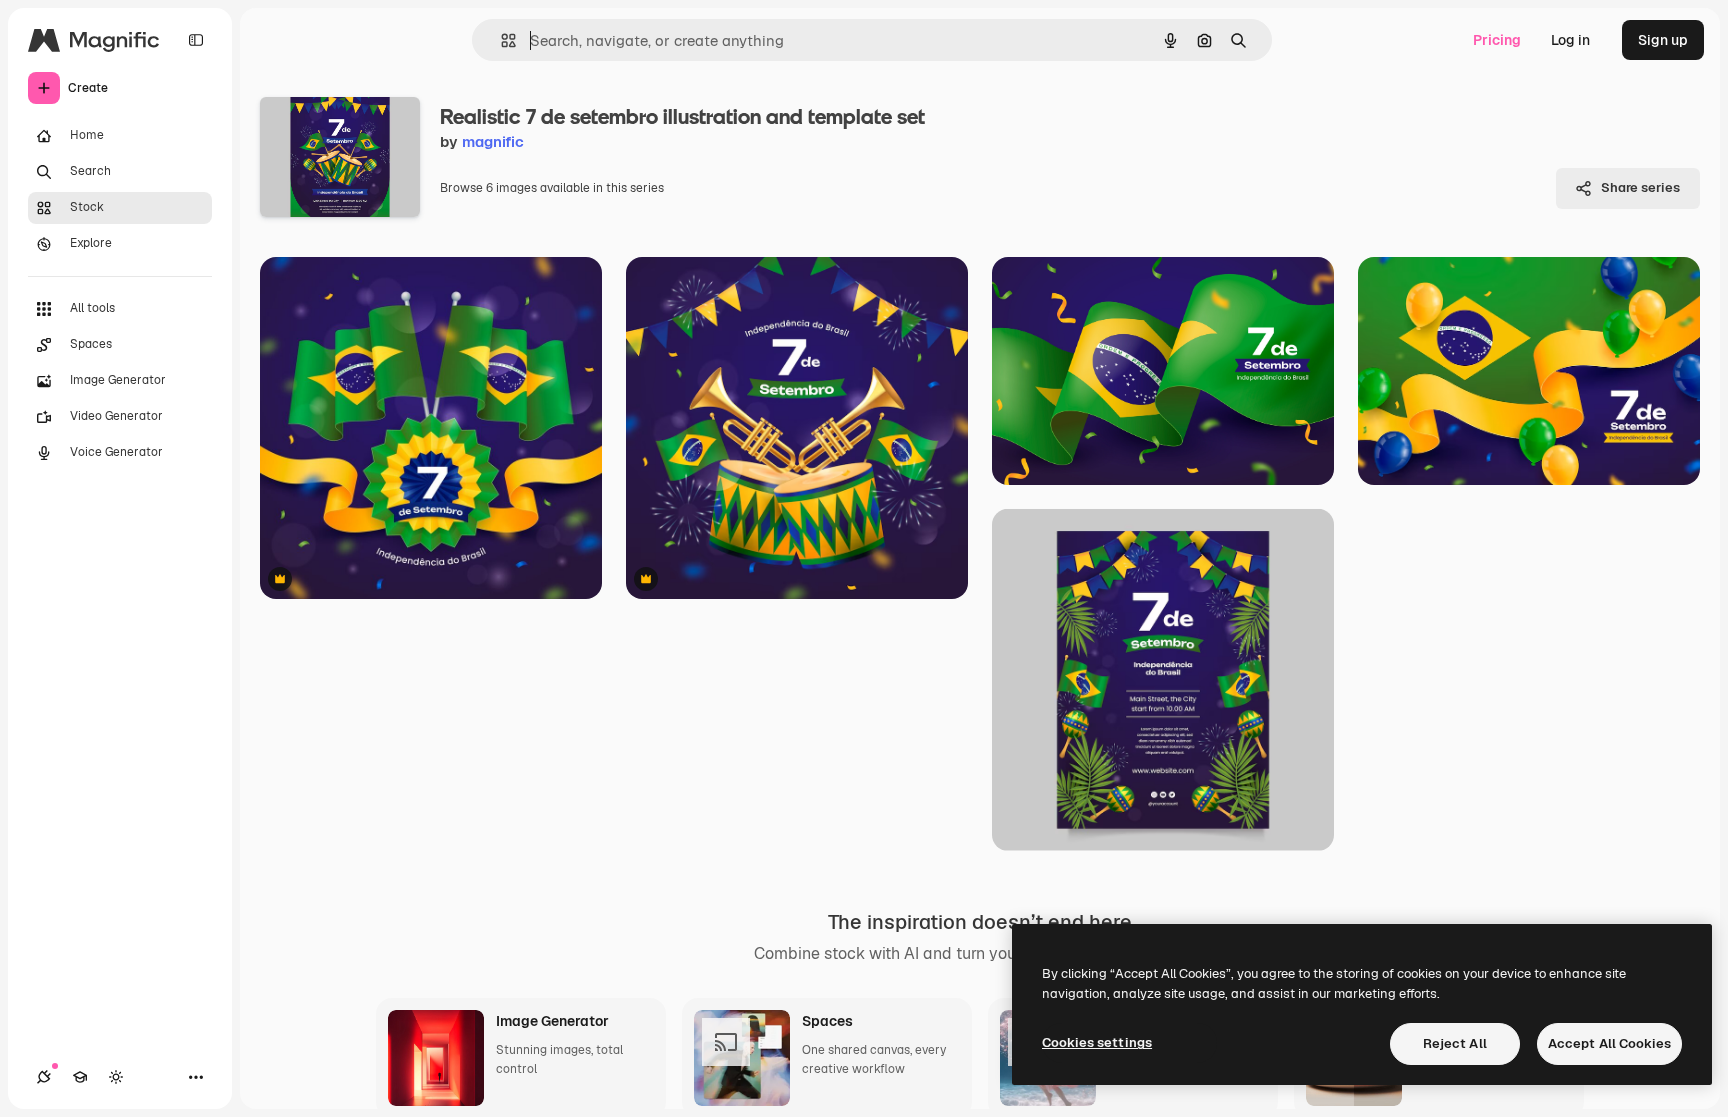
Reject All (1455, 1043)
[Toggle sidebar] (196, 40)
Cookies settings (1097, 1042)
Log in (1570, 40)
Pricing (1497, 40)
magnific (493, 141)
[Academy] (80, 1077)
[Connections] (44, 1077)
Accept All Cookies (1609, 1043)
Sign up (1663, 40)
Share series (1640, 187)
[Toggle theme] (116, 1077)
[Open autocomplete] (500, 40)
